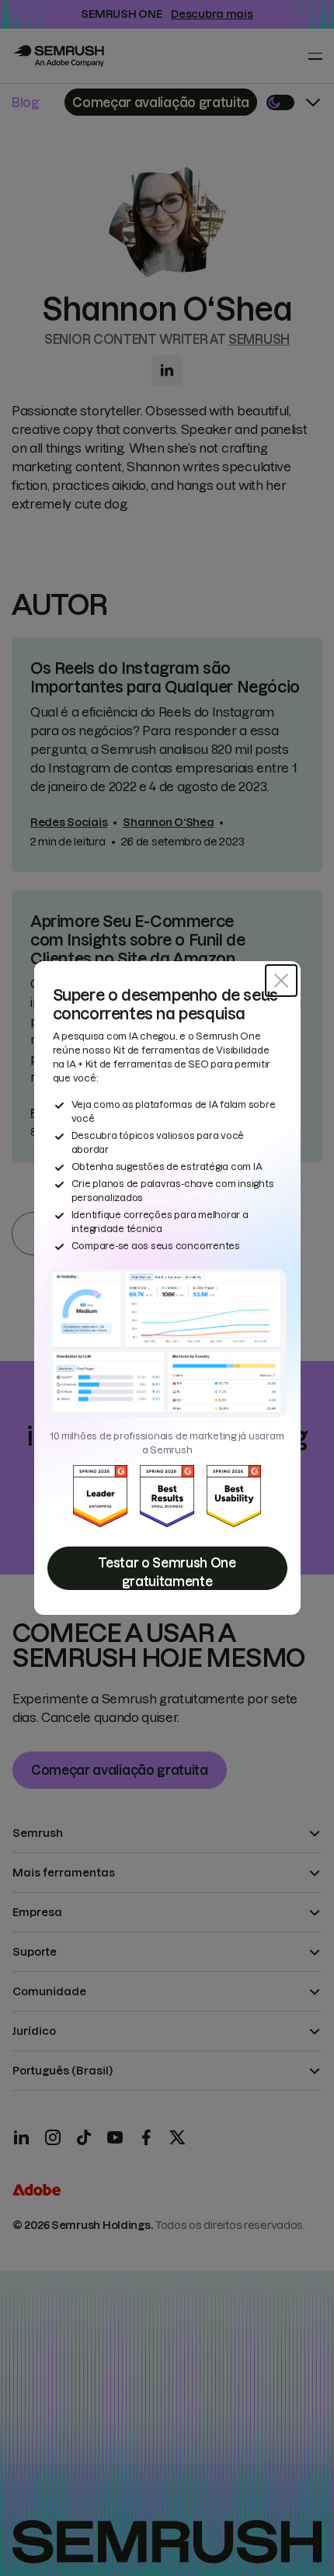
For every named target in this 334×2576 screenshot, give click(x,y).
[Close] (281, 981)
